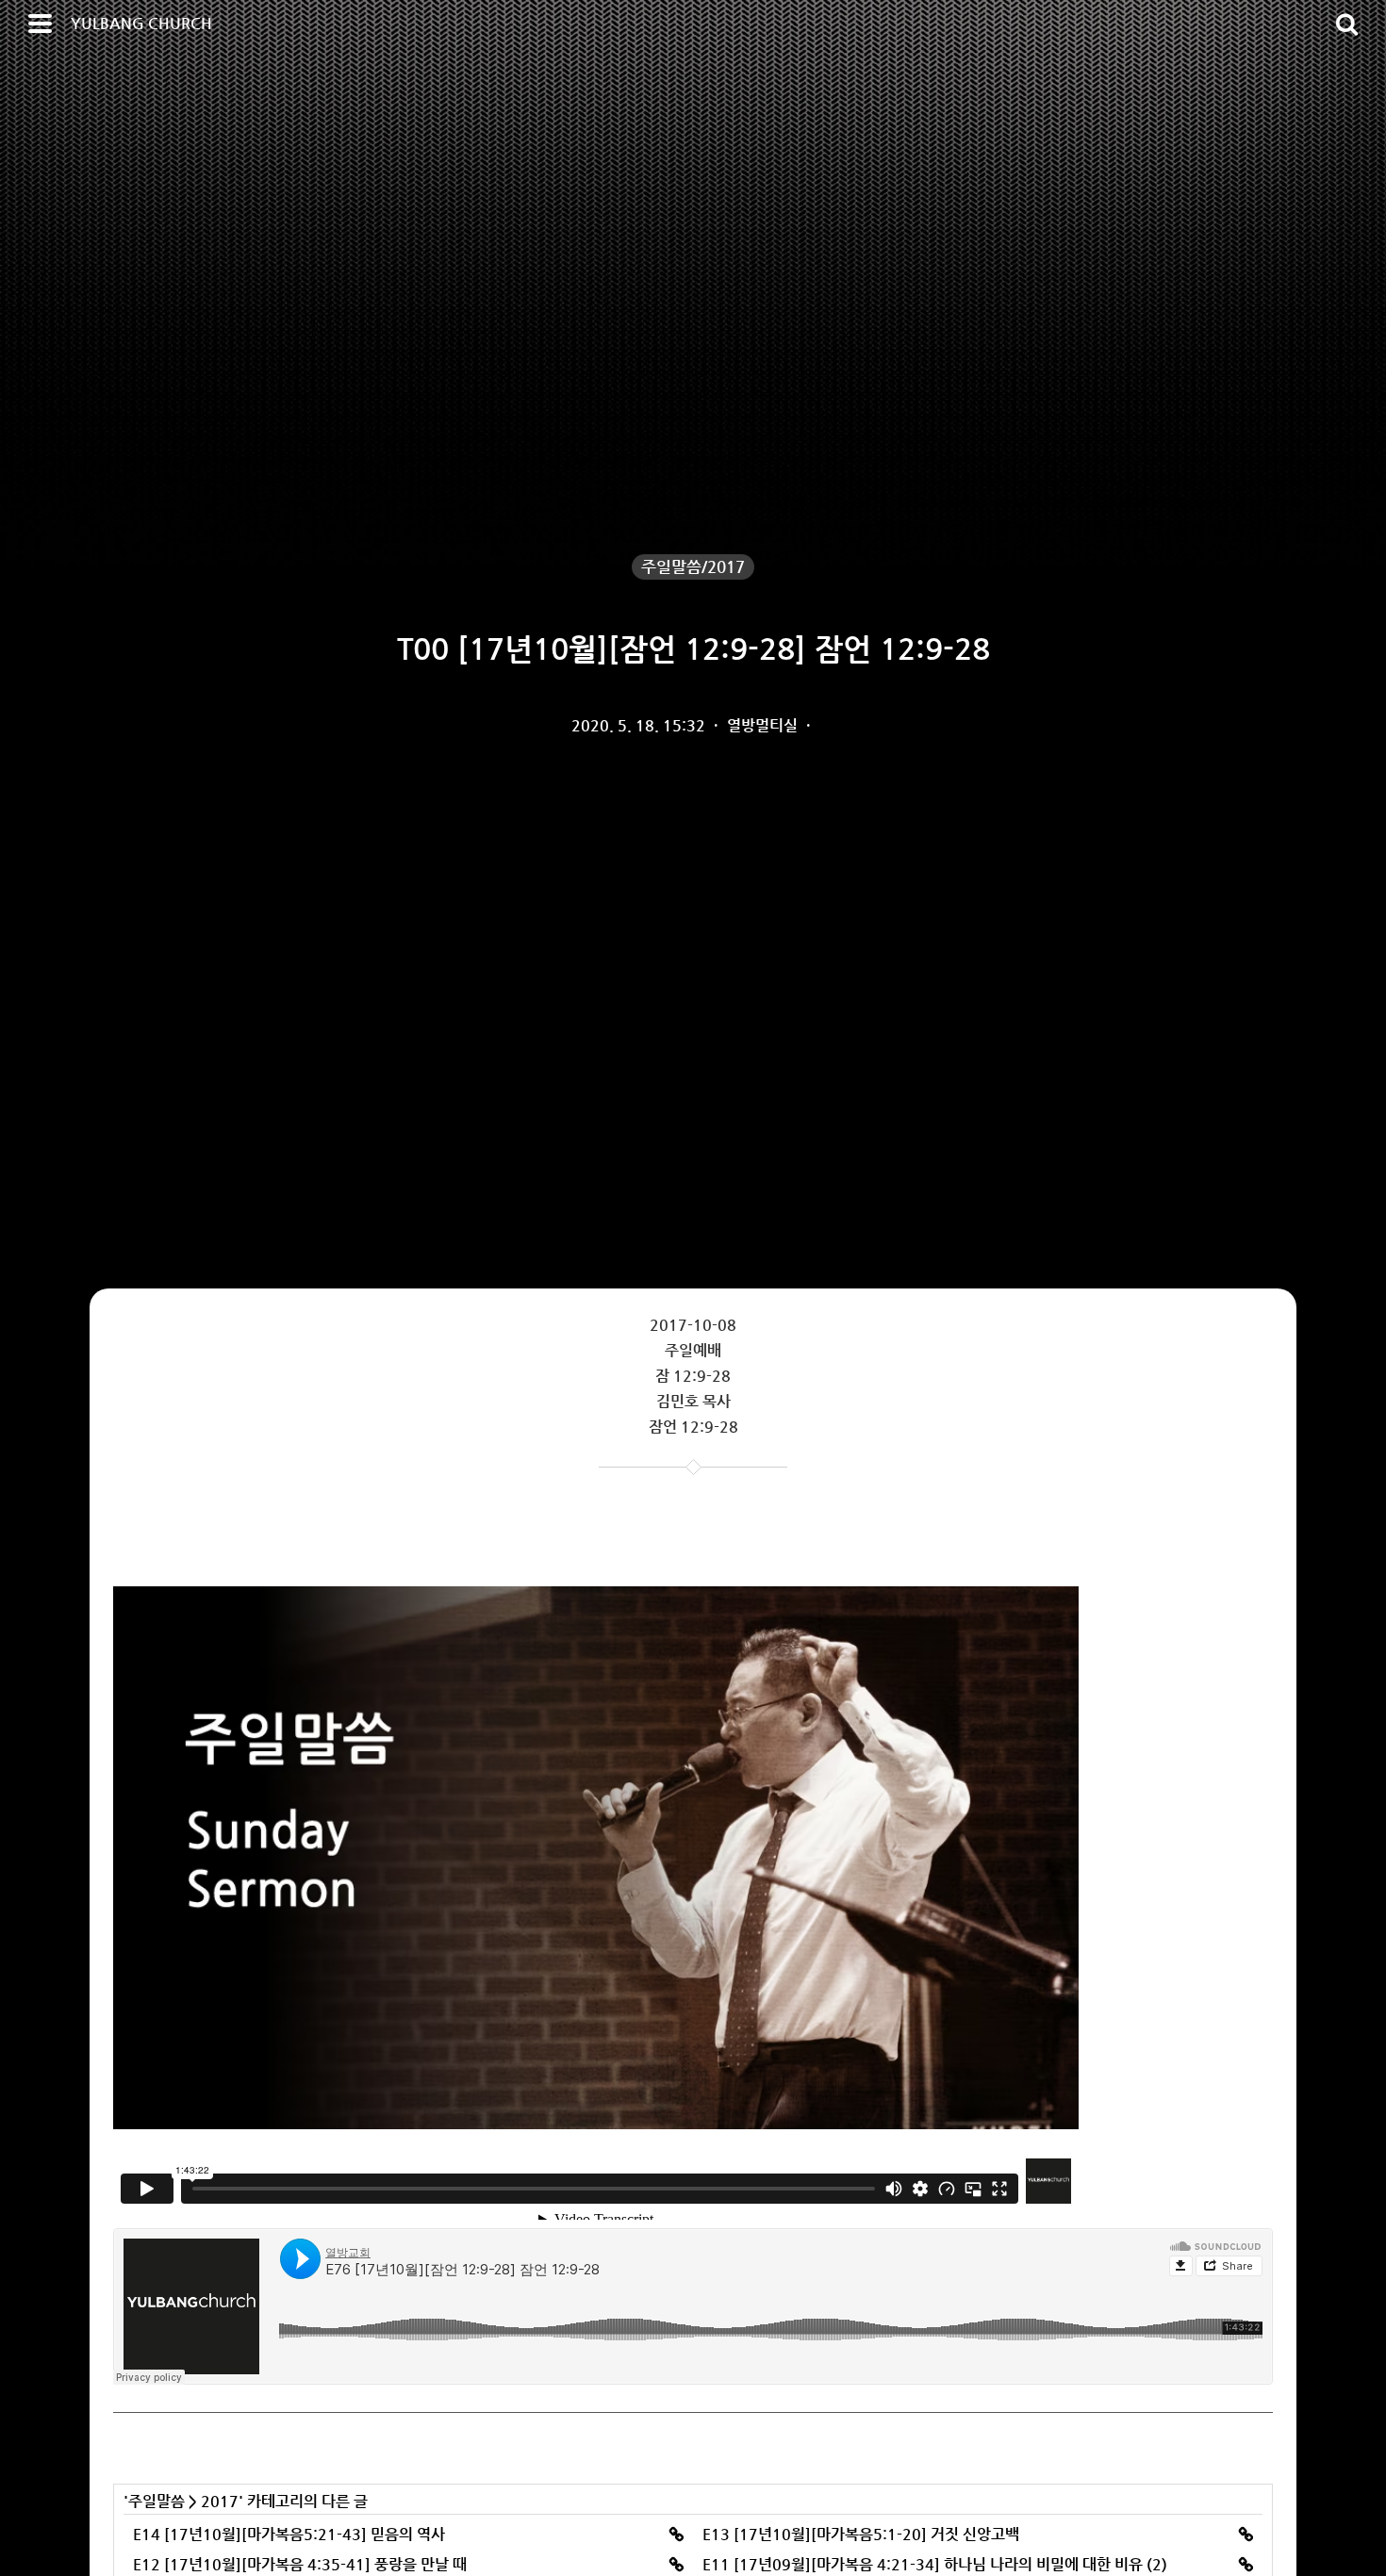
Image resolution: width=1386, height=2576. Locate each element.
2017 (220, 2501)
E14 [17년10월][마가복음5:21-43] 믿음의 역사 (289, 2534)
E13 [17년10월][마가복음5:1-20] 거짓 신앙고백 (861, 2534)
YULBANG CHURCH (141, 23)
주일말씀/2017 (693, 566)
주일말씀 (157, 2501)
